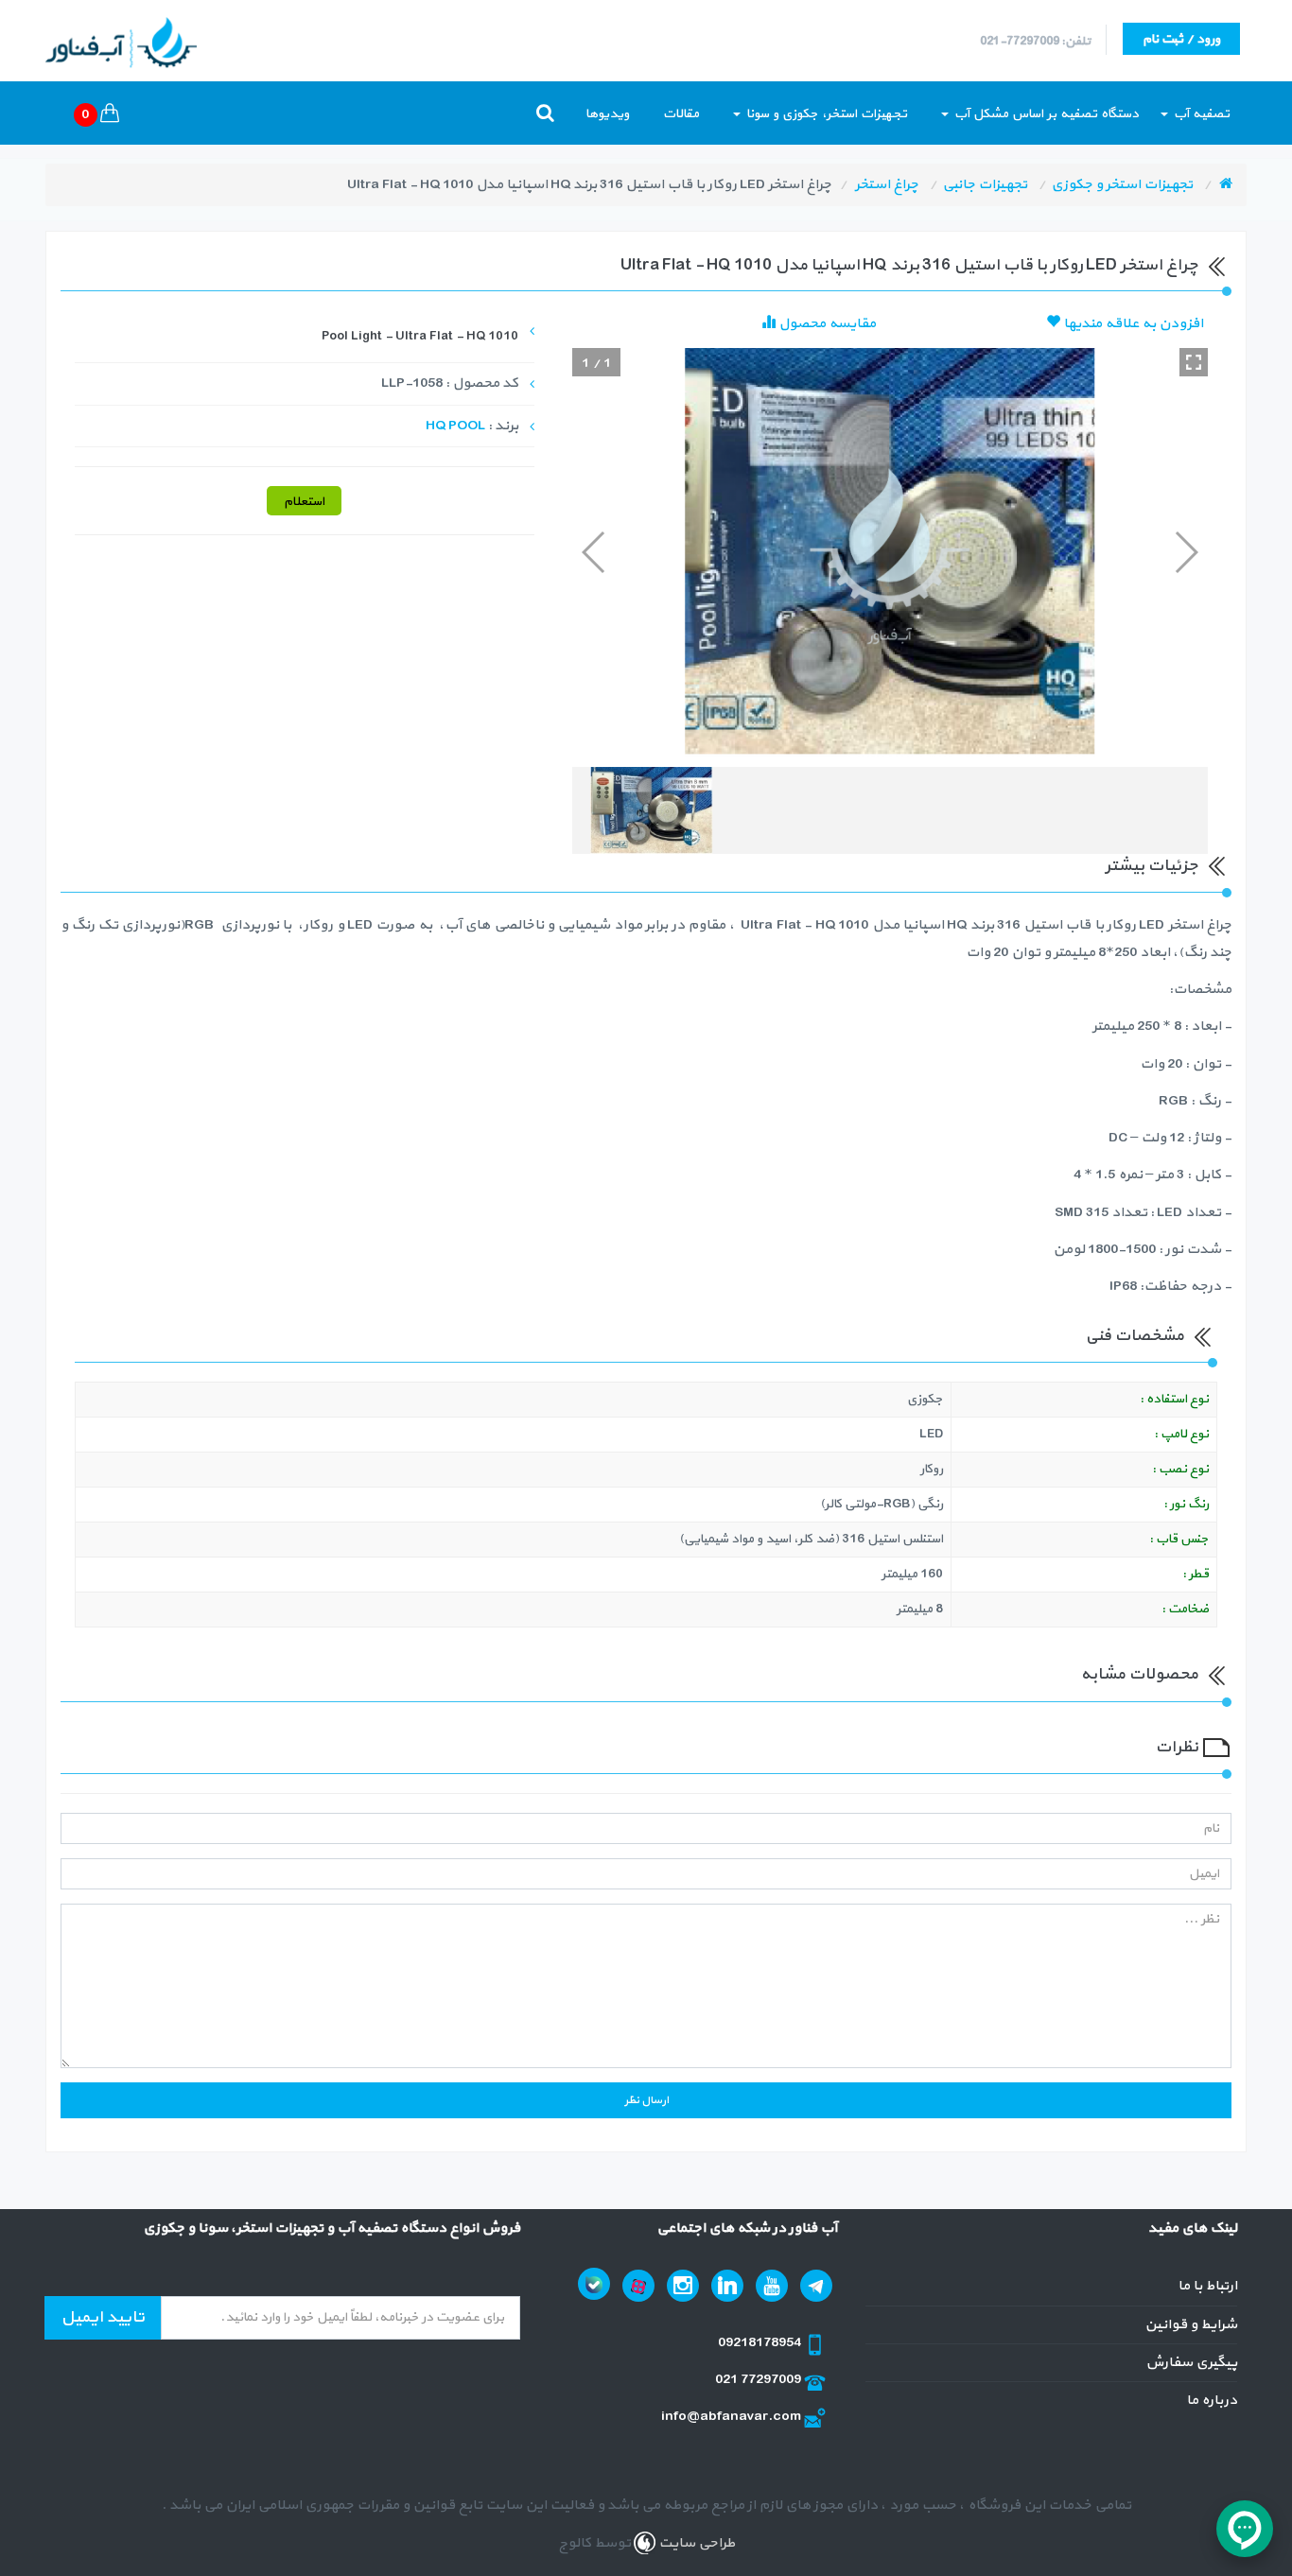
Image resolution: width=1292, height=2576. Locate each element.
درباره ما (1212, 2401)
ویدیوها (607, 114)
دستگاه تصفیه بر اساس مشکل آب (1045, 114)
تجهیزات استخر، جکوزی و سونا (825, 114)
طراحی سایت (695, 2543)
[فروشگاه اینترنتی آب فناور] (1226, 185)
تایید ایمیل (103, 2317)
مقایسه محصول (826, 324)
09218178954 (761, 2343)
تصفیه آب (1200, 114)
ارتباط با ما (1207, 2286)
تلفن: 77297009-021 (1035, 42)
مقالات (681, 114)
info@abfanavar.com (733, 2417)
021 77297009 (759, 2380)
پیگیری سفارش (1191, 2363)
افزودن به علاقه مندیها (1132, 324)
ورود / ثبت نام (1181, 39)
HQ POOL (455, 426)
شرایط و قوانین (1191, 2325)
